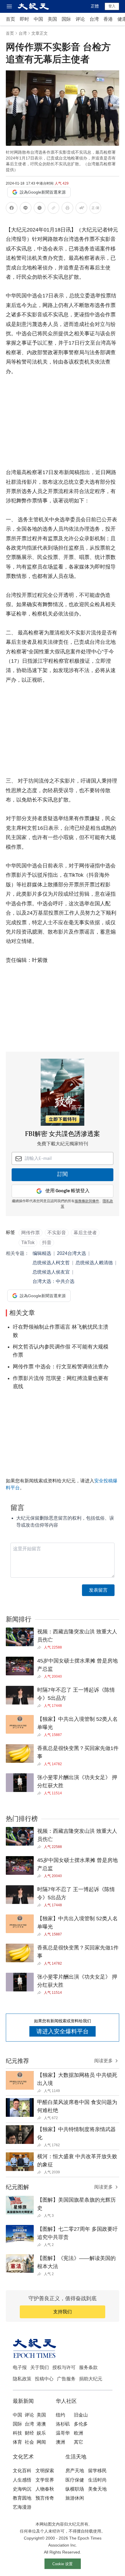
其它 (78, 2442)
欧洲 (78, 2433)
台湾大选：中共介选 (53, 1281)
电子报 (20, 2367)
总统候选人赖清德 (94, 1263)
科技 (17, 2433)
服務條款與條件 (87, 1201)
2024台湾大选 (72, 1253)
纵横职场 (75, 2489)
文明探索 (45, 2471)
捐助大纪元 (91, 2379)
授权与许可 (64, 2367)
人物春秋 (45, 2489)
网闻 (41, 2442)
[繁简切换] (95, 209)
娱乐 (41, 2433)
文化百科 (22, 2471)
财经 (29, 2433)
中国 (38, 19)
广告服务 (66, 2379)
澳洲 (60, 2442)
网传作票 (31, 1233)
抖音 (47, 1243)
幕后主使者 (85, 1233)
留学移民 (97, 2471)
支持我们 (63, 2312)
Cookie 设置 (63, 2564)
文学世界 (45, 2480)
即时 (24, 19)
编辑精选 (42, 1253)
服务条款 (88, 2367)
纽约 (60, 2415)
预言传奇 (45, 2498)
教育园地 (22, 2498)
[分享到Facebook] (12, 209)
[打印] (67, 209)
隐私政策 (22, 2379)
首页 (10, 19)
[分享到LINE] (26, 209)
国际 (66, 19)
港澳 (41, 2424)
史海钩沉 (22, 2489)
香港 (108, 19)
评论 (80, 19)
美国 (52, 19)
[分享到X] (40, 209)
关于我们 (40, 2367)
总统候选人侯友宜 (51, 1272)
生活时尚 (97, 2480)
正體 (95, 6)
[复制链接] (53, 208)
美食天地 (97, 2489)
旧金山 (81, 2415)
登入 (112, 6)
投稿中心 (44, 2379)
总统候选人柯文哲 (51, 1263)
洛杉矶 (63, 2424)
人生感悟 (22, 2480)
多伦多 (81, 2424)
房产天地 (75, 2471)
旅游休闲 (75, 2498)
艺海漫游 (22, 2507)
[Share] (41, 1647)
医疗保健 (75, 2480)
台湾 (94, 19)
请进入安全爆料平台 (63, 2031)
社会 (29, 2442)
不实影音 (57, 1233)
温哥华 (63, 2433)
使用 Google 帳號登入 (67, 1191)
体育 (17, 2442)
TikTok (28, 1243)
